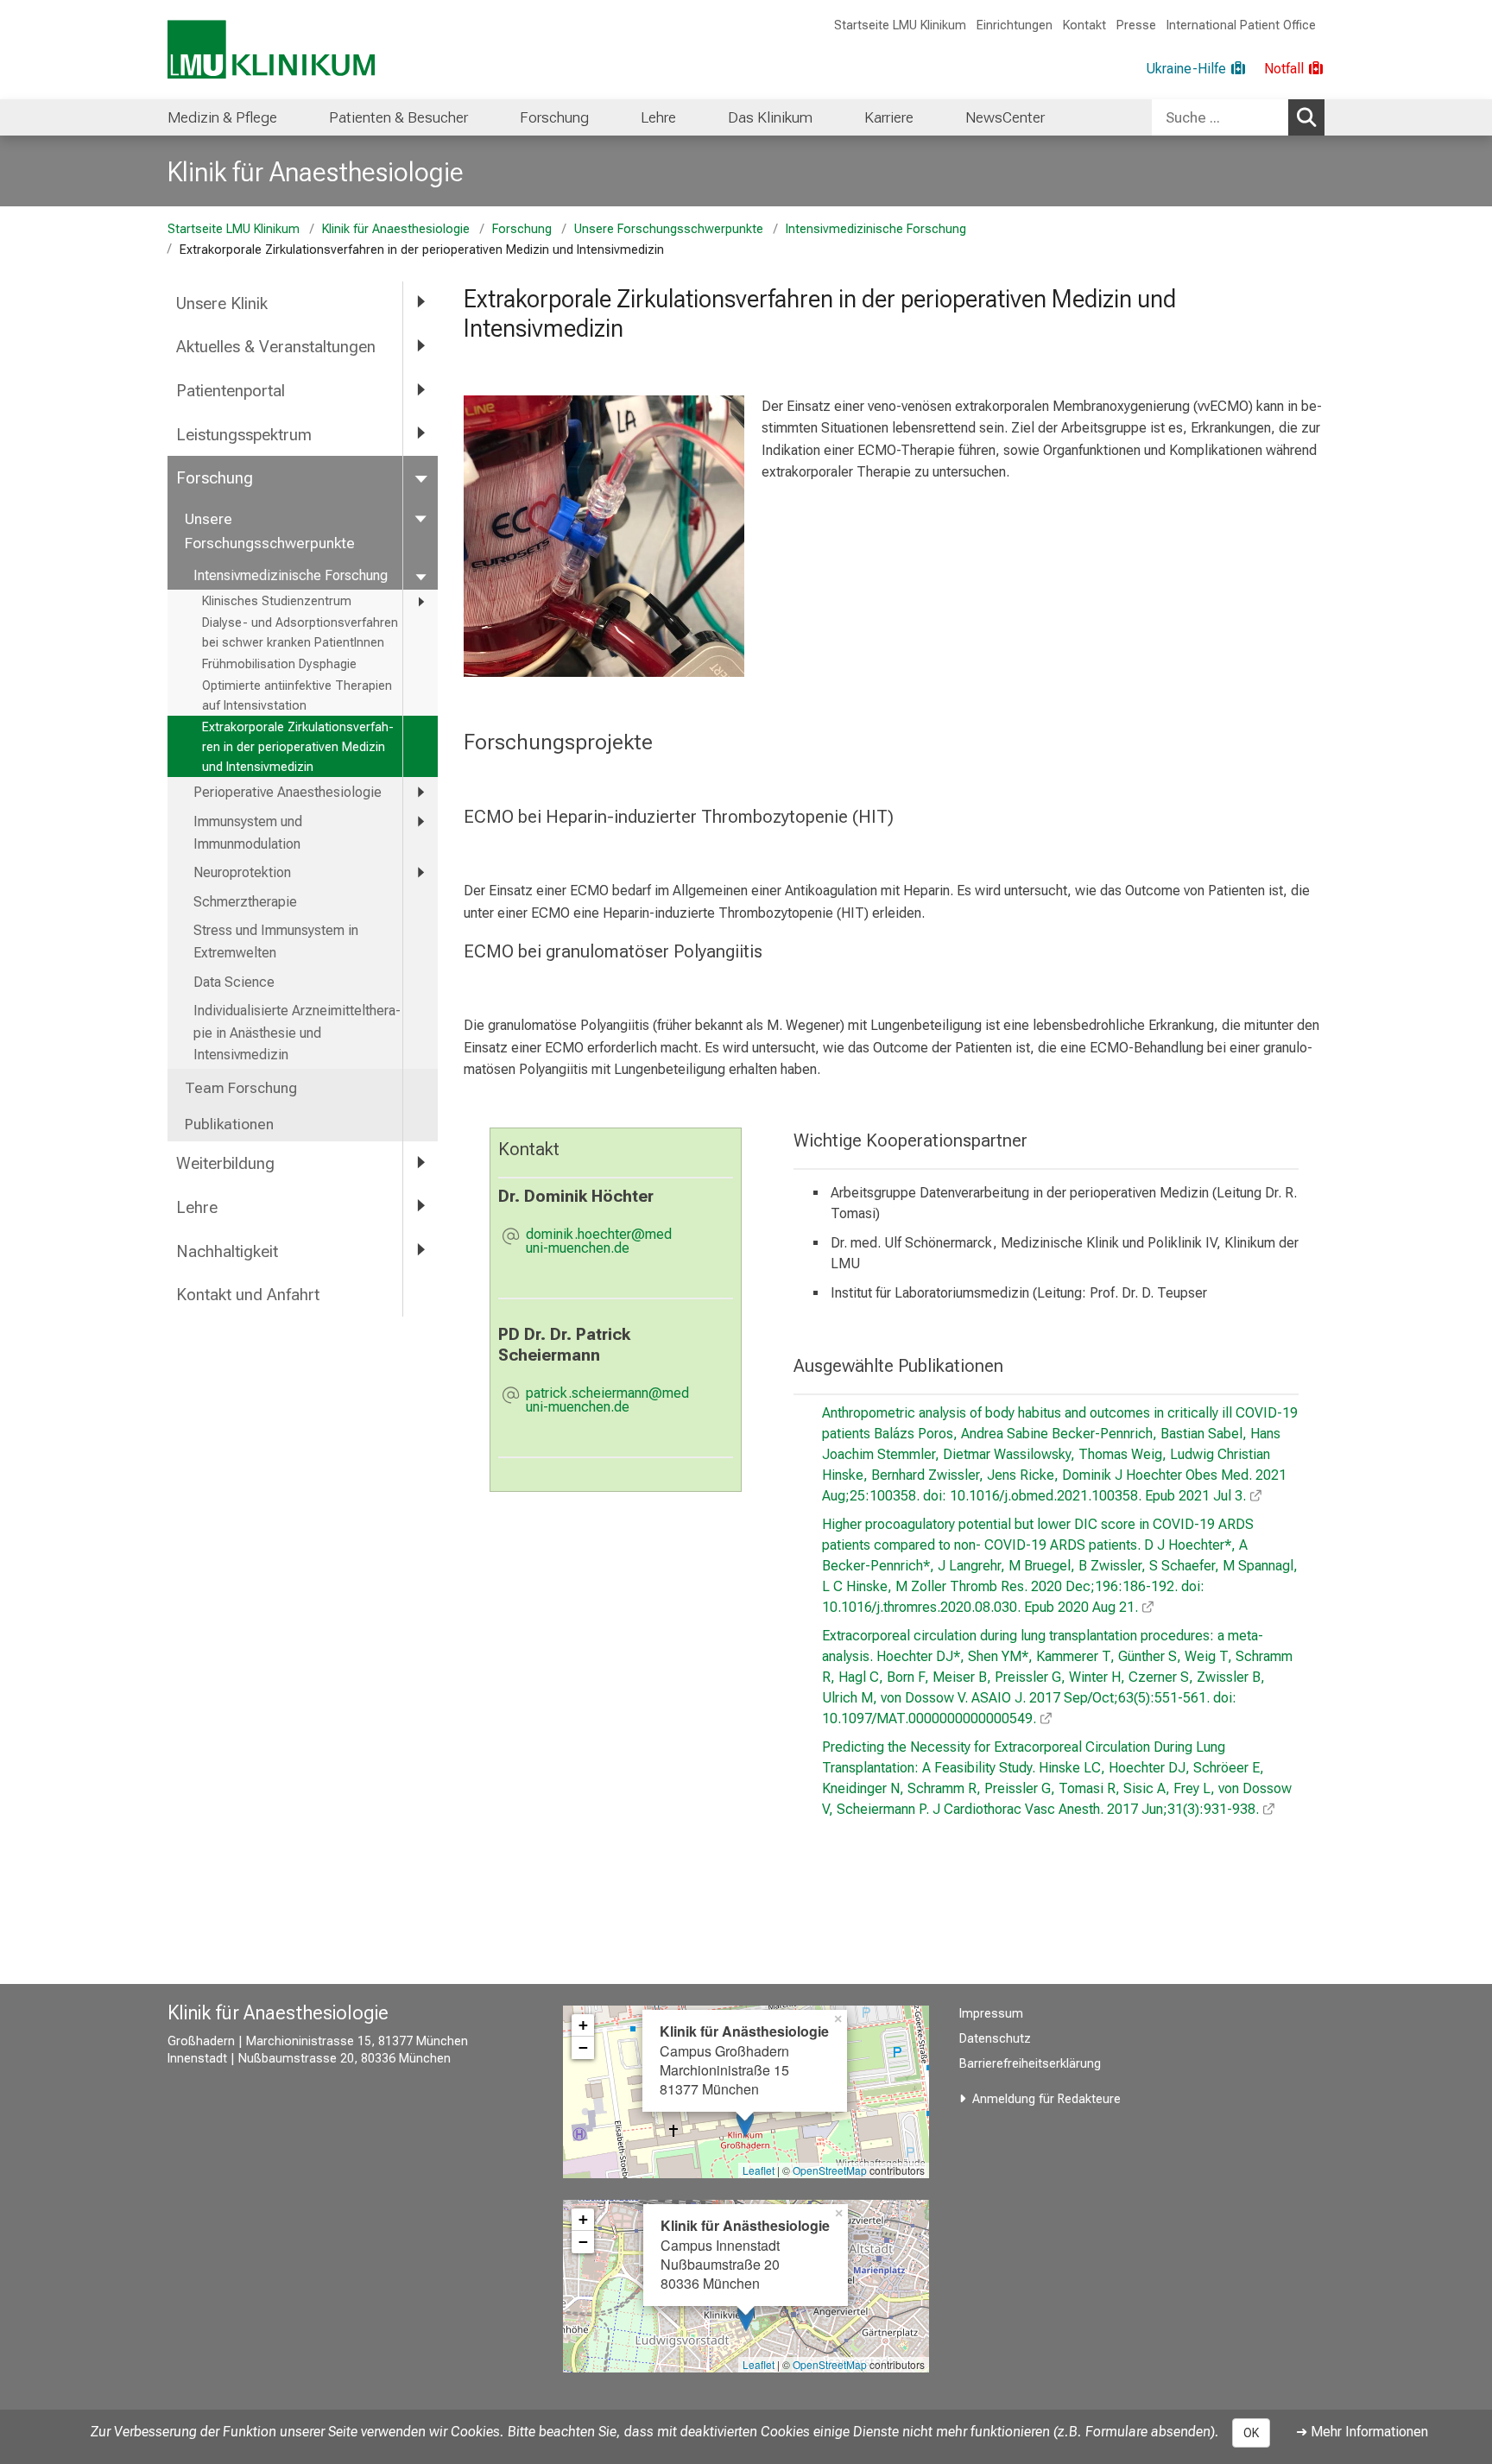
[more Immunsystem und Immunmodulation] (420, 821)
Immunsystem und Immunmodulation (248, 833)
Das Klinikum (770, 117)
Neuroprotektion (242, 872)
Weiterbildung (225, 1163)
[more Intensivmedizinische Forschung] (420, 575)
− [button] (583, 2047)
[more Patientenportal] (420, 390)
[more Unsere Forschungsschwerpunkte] (420, 518)
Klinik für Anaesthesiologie (316, 172)
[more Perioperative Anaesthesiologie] (420, 792)
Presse (1136, 25)
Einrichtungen (1015, 25)
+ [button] (583, 2025)
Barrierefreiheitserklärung (1030, 2064)
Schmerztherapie (245, 902)
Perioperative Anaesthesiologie (288, 792)
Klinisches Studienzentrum (277, 601)
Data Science (234, 982)
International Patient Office (1241, 25)
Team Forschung (241, 1088)
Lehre (658, 117)
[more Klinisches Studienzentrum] (420, 602)
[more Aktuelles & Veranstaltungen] (420, 346)
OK (1251, 2433)
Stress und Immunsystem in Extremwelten (276, 941)
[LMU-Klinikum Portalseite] (271, 50)
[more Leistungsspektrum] (420, 434)
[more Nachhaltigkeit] (420, 1251)
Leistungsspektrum (244, 435)
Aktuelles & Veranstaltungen (276, 347)
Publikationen (229, 1124)
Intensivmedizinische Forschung (876, 229)
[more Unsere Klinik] (420, 303)
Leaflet (759, 2170)
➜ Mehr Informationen (1362, 2432)
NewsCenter (1005, 117)
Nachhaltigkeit (227, 1251)
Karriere (889, 117)
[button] (630, 1241)
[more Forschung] (420, 477)
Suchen (1306, 117)
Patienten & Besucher (398, 117)
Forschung (554, 117)
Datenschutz (995, 2039)
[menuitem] (222, 117)
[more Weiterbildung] (420, 1163)
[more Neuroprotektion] (420, 872)
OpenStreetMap (830, 2170)
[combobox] (1238, 117)
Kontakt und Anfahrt (248, 1295)
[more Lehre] (420, 1207)
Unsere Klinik (222, 303)
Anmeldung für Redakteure (1046, 2099)
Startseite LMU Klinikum (900, 25)
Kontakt (1084, 25)
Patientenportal (231, 391)
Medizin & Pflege (222, 117)
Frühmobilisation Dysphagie (279, 664)
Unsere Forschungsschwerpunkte (669, 229)
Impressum (991, 2014)
